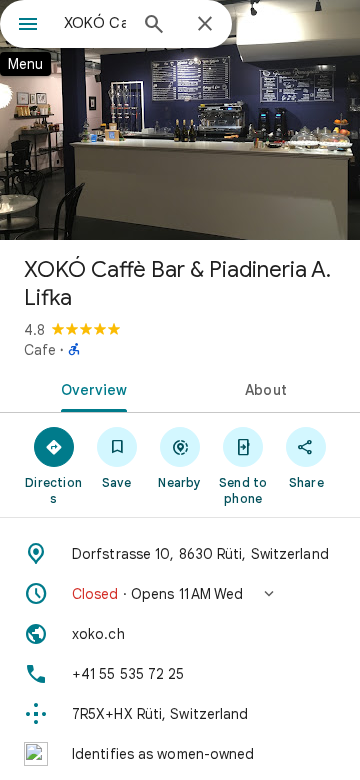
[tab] (90, 388)
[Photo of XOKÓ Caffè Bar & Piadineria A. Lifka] (180, 120)
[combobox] (95, 23)
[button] (180, 594)
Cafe (40, 350)
